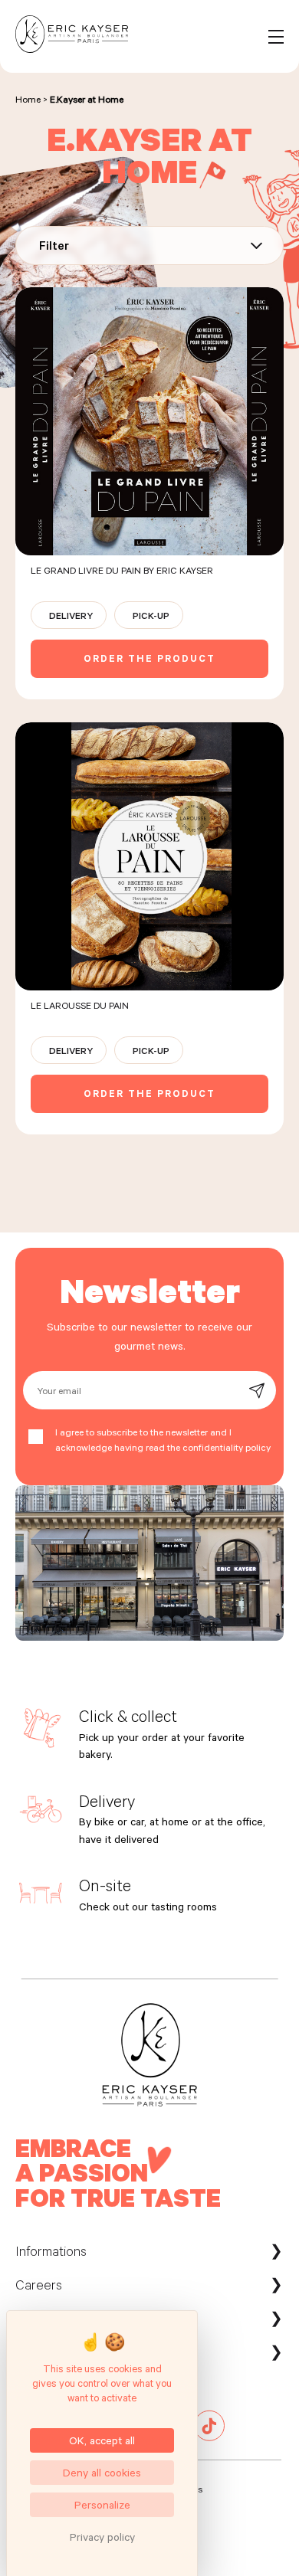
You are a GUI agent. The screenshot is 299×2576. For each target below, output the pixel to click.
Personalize (102, 2504)
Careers (39, 2284)
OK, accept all (102, 2440)
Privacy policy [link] (102, 2537)
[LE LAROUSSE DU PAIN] (149, 928)
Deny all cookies (102, 2472)
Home (28, 99)
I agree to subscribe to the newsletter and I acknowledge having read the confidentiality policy (163, 1439)
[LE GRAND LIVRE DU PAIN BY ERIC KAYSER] (149, 493)
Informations (51, 2250)
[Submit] (256, 1391)
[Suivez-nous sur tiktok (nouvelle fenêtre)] (209, 2437)
